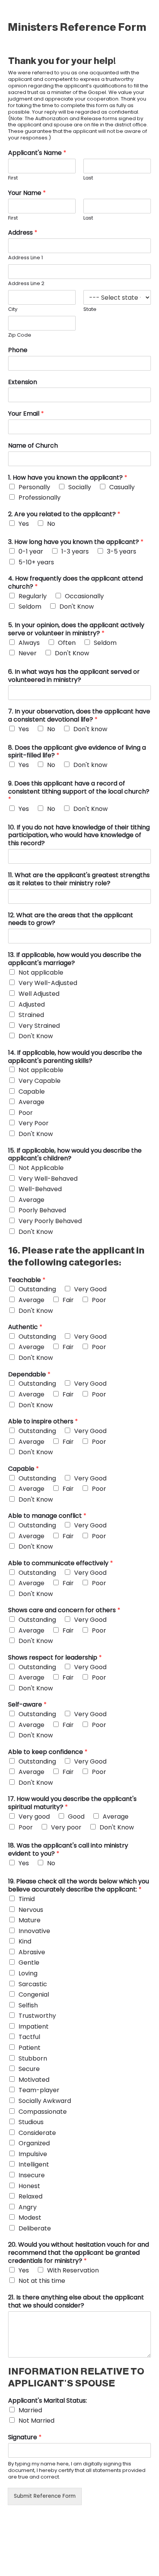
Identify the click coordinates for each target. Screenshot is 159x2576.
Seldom (30, 607)
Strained (31, 1015)
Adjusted (32, 1004)
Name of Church (33, 446)
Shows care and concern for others (64, 1610)
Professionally (40, 498)
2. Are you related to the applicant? (64, 514)
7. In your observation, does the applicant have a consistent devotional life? (79, 716)
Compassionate (43, 2112)
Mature (30, 1920)
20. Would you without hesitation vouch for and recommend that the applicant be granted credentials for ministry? (79, 2253)
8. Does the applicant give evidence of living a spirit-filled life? (77, 752)
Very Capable (40, 1081)
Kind (25, 1941)
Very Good (90, 1289)
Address (23, 233)
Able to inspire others (43, 1422)
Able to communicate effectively (61, 1563)
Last (88, 178)
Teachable (27, 1280)
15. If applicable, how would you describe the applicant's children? (75, 1155)
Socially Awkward (45, 2101)
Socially (80, 487)
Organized (34, 2143)
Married (30, 2410)
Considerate (37, 2133)
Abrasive (32, 1952)
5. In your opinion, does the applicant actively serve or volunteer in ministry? (76, 629)
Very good (34, 1817)
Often (67, 643)
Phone (18, 350)
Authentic (25, 1327)
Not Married (36, 2421)
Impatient (34, 2026)
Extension (23, 382)
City (13, 310)
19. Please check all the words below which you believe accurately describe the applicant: (79, 1886)
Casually (122, 487)
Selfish (28, 2005)
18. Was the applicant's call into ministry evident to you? (68, 1850)
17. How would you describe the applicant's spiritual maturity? (72, 1803)
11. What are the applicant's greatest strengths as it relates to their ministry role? (79, 879)
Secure (29, 2069)
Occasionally (84, 596)
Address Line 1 (25, 258)
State (90, 310)
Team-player (39, 2090)
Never (28, 653)
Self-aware (27, 1705)
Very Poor (34, 1123)
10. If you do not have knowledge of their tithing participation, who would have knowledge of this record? (79, 836)
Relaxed (30, 2196)
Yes (24, 524)
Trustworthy (37, 2016)
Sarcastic (33, 1984)
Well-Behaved (40, 1189)
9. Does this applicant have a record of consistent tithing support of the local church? (79, 792)
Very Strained (39, 1026)
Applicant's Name (37, 153)
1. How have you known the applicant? (68, 478)
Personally (34, 487)
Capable (32, 1092)
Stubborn (33, 2058)
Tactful (29, 2037)
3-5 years (122, 551)
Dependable (29, 1375)
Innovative (34, 1931)
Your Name (27, 193)
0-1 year (31, 551)
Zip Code (20, 335)
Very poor (66, 1827)
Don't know (90, 729)
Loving (28, 1973)
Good (76, 1817)
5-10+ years (36, 562)
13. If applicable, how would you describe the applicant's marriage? (75, 959)
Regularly (33, 596)
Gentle (29, 1963)
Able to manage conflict (47, 1516)
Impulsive (33, 2154)
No (51, 524)
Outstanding (37, 1289)
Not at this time (42, 2281)
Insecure (32, 2175)
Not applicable (41, 973)
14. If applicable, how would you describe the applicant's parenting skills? (75, 1057)
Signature (25, 2438)
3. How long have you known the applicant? (76, 542)
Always (29, 643)
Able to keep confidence (48, 1752)
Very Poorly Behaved (50, 1221)
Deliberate (35, 2228)
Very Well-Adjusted (48, 983)
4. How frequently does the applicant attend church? (75, 583)
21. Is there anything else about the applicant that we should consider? (76, 2302)
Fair (68, 1300)
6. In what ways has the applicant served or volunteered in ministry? (74, 676)
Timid (27, 1899)
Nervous (31, 1910)
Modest (30, 2218)
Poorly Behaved (42, 1210)
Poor (26, 1113)
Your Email (26, 414)
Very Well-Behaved (48, 1179)
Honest (29, 2186)
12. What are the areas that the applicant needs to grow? (71, 920)
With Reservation (73, 2270)
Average (31, 1102)
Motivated (34, 2080)
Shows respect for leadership (55, 1658)
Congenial (34, 1995)
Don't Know (77, 607)
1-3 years (75, 551)
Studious (31, 2122)
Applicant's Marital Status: (47, 2401)
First (13, 178)
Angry (28, 2207)
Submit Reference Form (45, 2496)
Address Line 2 (26, 284)
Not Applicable (41, 1168)
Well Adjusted (39, 994)
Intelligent (34, 2164)
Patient (30, 2048)
